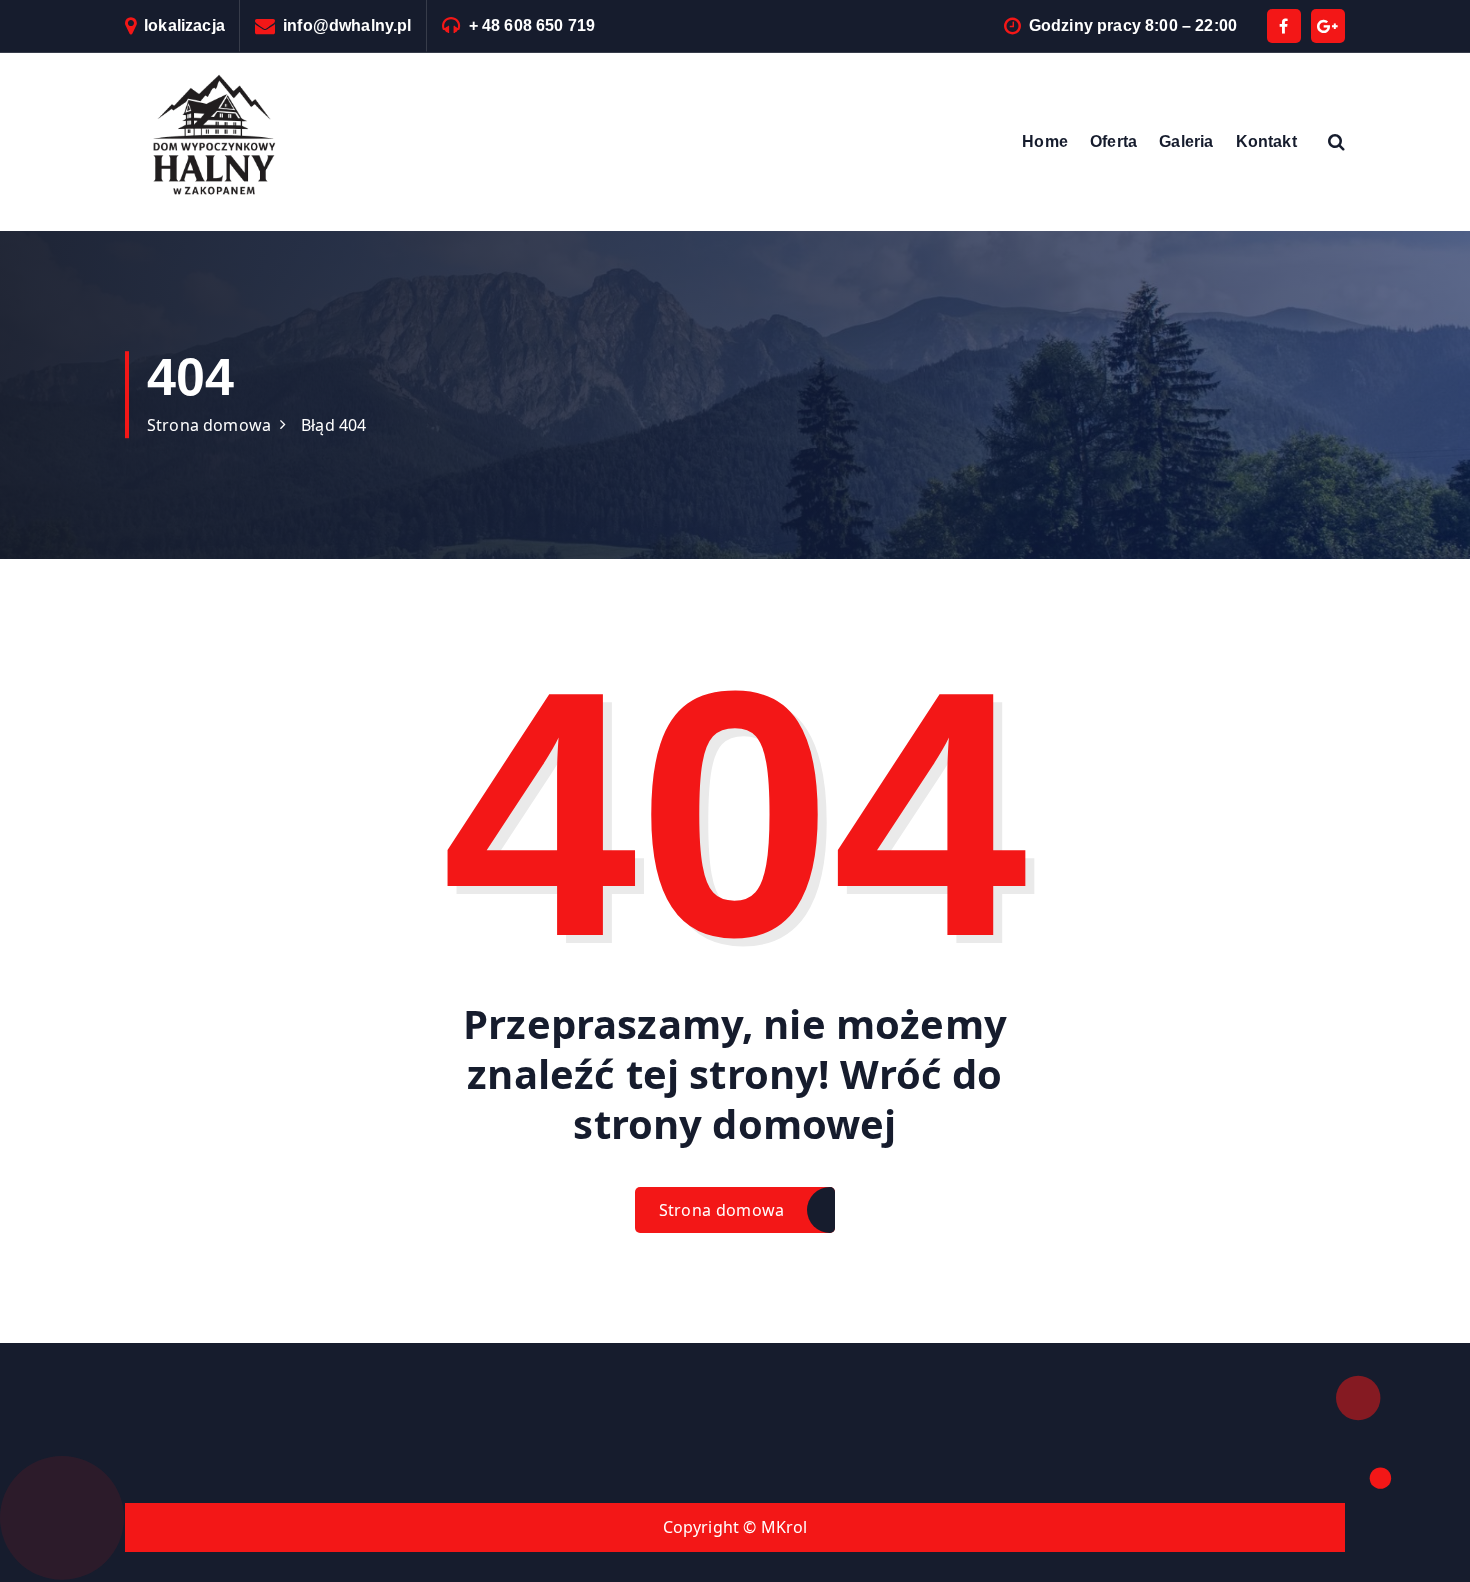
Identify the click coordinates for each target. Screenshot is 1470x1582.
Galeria (1186, 141)
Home (1045, 141)
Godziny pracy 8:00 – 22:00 (1133, 25)
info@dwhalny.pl (347, 25)
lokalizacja (184, 25)
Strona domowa (209, 425)
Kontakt (1266, 141)
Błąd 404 (333, 425)
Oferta (1113, 141)
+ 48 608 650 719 (532, 25)
